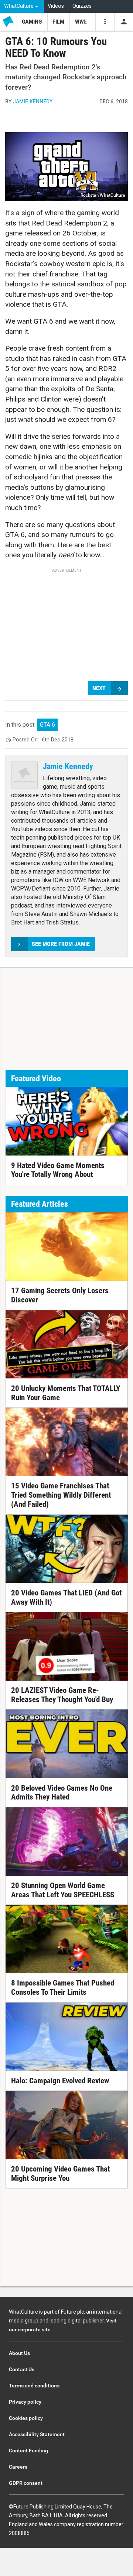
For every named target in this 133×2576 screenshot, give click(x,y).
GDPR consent (26, 2483)
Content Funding (28, 2451)
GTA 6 (47, 725)
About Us (19, 2353)
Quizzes (82, 6)
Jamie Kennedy (33, 101)
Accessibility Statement (37, 2434)
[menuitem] (22, 6)
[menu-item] (32, 22)
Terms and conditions (34, 2386)
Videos (56, 6)
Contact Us (22, 2369)
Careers (18, 2467)
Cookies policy (26, 2418)
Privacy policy (25, 2402)
